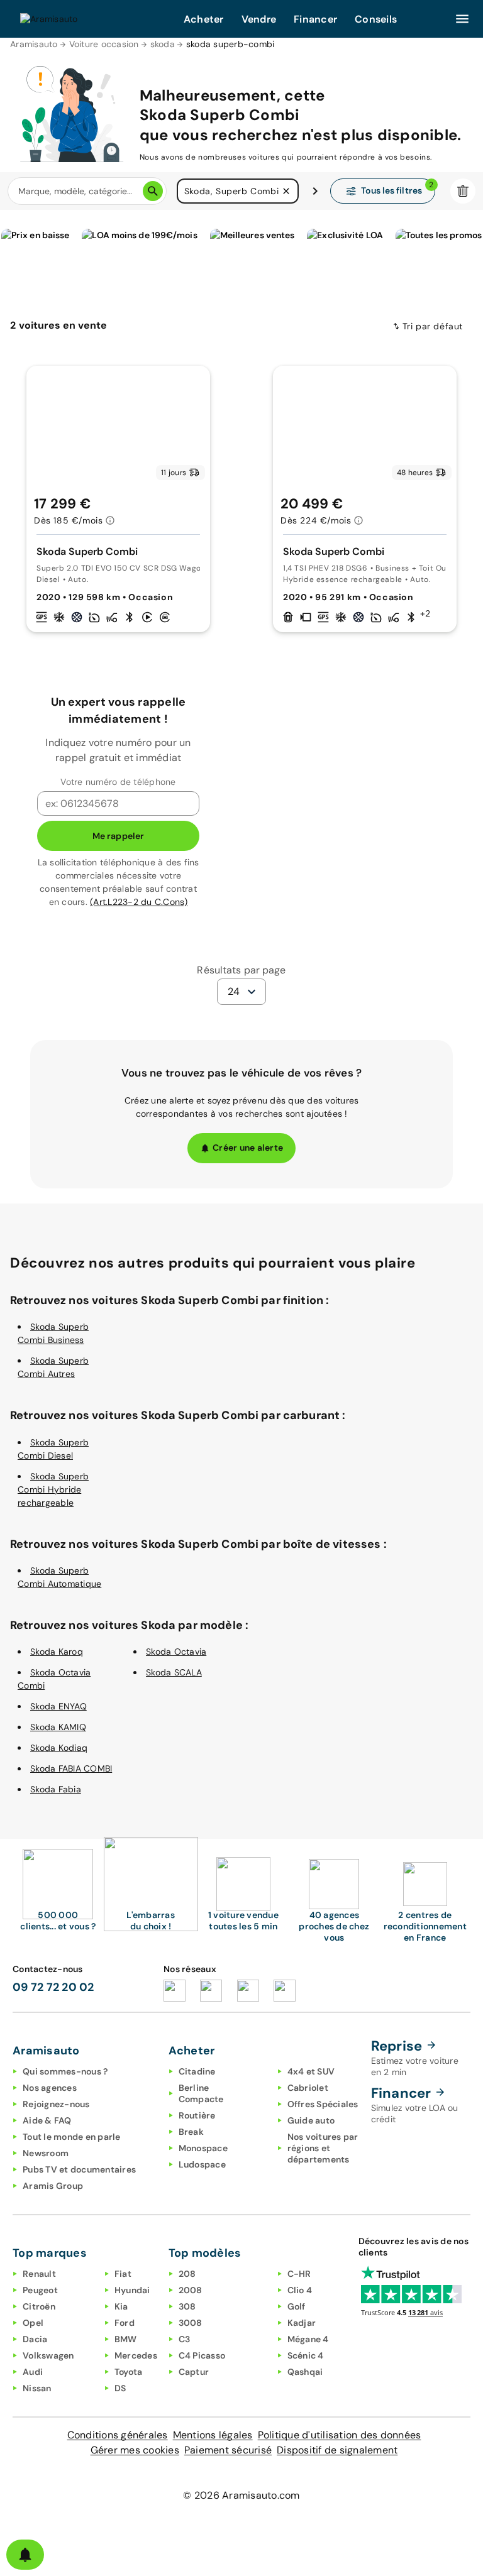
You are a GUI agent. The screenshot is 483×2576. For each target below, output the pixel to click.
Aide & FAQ (47, 2120)
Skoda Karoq (57, 1652)
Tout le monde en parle (72, 2137)
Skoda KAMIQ (58, 1727)
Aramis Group (53, 2186)
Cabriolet (308, 2088)
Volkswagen (48, 2355)
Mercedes (136, 2355)
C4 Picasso (202, 2355)
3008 (191, 2323)
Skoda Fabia (56, 1789)
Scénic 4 (306, 2355)
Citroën (39, 2306)
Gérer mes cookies (135, 2450)
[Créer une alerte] (25, 2555)
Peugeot (40, 2290)
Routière (197, 2115)
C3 (185, 2339)
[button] (286, 191)
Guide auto (311, 2120)
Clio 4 (300, 2290)
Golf (297, 2306)
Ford (125, 2323)
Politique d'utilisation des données (340, 2435)
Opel (33, 2323)
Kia (121, 2306)
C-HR (299, 2274)
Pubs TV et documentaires (79, 2169)
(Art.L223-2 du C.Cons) (139, 902)
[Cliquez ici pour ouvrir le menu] (462, 19)
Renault (39, 2274)
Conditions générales (118, 2435)
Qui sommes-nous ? (65, 2071)
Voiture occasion (104, 44)
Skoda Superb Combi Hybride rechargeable (53, 1489)
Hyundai (132, 2290)
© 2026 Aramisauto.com (241, 2495)
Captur (194, 2372)
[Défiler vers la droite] (315, 191)
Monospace (203, 2148)
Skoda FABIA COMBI (71, 1768)
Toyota (129, 2372)
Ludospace (202, 2164)
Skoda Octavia (176, 1652)
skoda (163, 44)
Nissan (37, 2388)
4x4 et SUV (311, 2071)
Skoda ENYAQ (58, 1706)
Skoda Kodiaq (59, 1748)
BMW (126, 2339)
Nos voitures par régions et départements (323, 2148)
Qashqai (305, 2372)
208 (187, 2274)
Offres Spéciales (323, 2104)
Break (191, 2132)
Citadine (197, 2071)
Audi (33, 2372)
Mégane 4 (308, 2339)
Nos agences (50, 2088)
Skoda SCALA (174, 1672)
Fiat (123, 2274)
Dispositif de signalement (337, 2450)
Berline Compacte (201, 2093)
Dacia (35, 2339)
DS (120, 2388)
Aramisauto (34, 44)
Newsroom (46, 2153)
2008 (191, 2290)
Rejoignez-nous (56, 2104)
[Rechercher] (153, 191)
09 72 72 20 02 (53, 1987)
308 (187, 2306)
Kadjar (302, 2323)
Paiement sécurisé (228, 2450)
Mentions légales (213, 2435)
